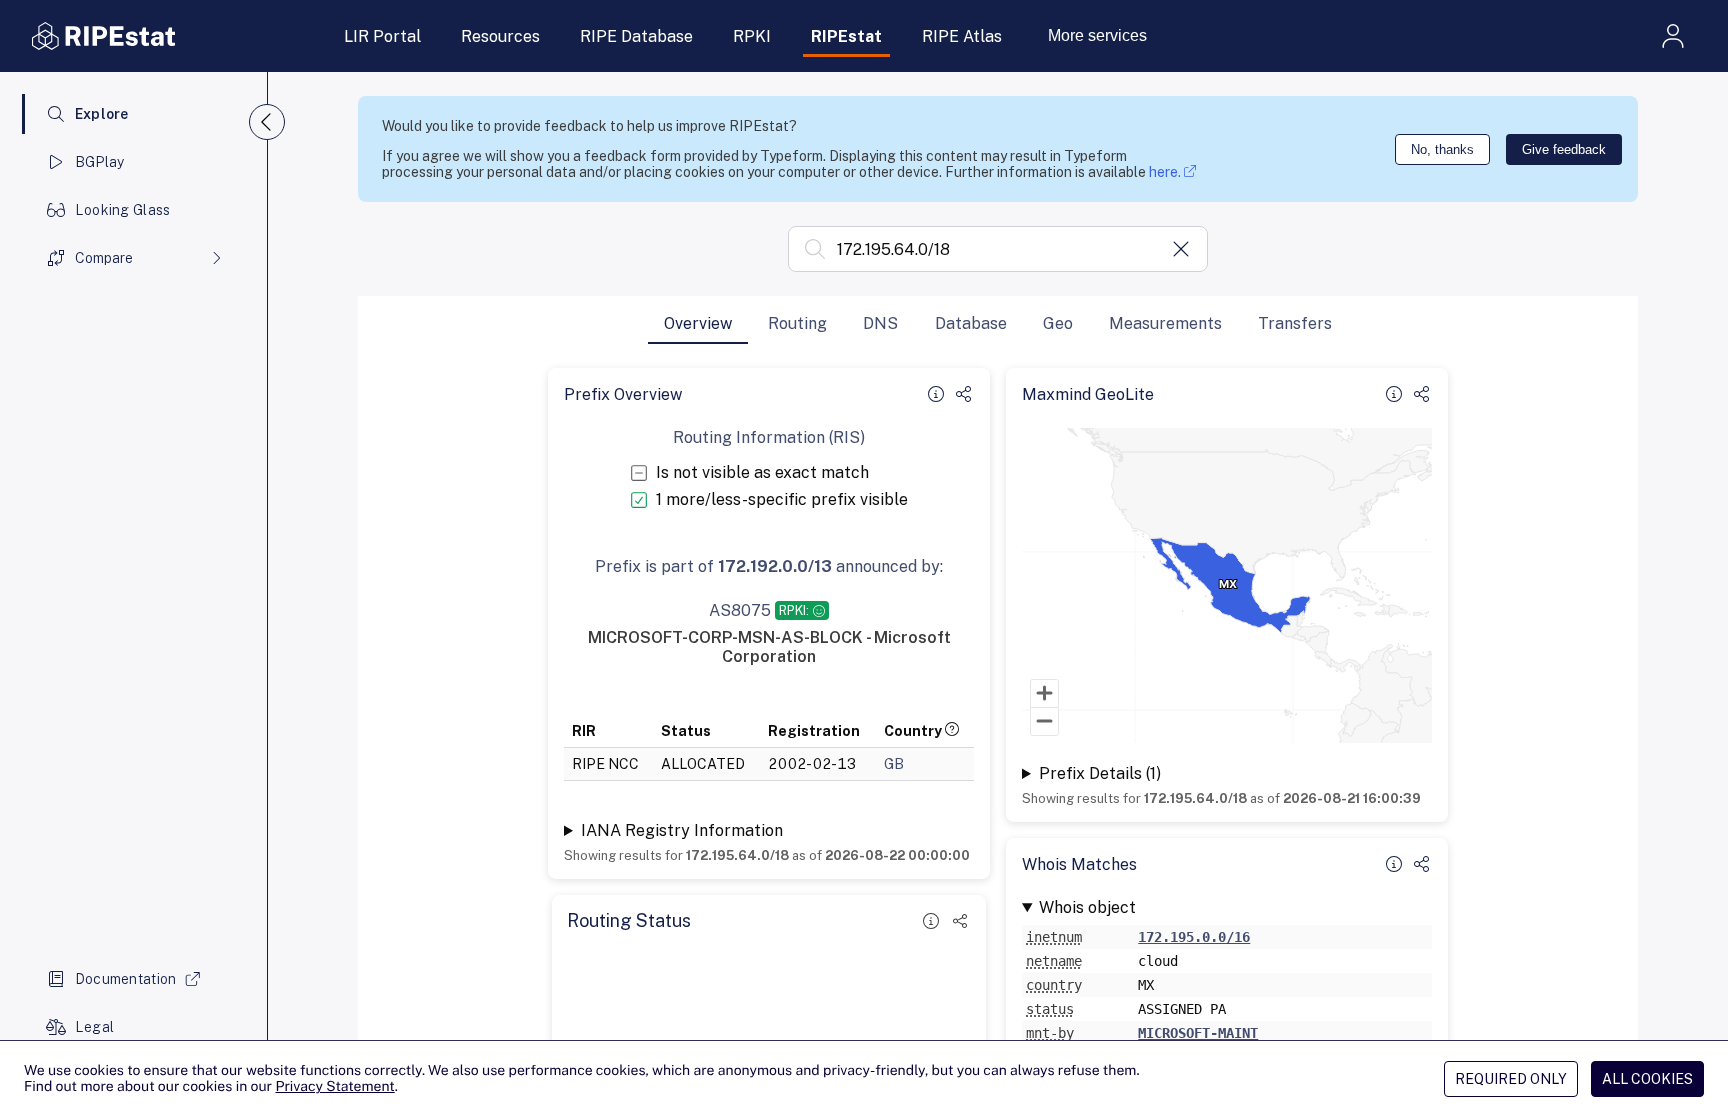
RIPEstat (846, 36)
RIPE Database (636, 36)
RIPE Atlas (962, 36)
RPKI (752, 36)
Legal (94, 1027)
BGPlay (100, 162)
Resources (500, 36)
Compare (104, 258)
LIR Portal (382, 36)
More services (1097, 35)
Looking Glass (123, 210)
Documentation (126, 979)
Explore (102, 114)
